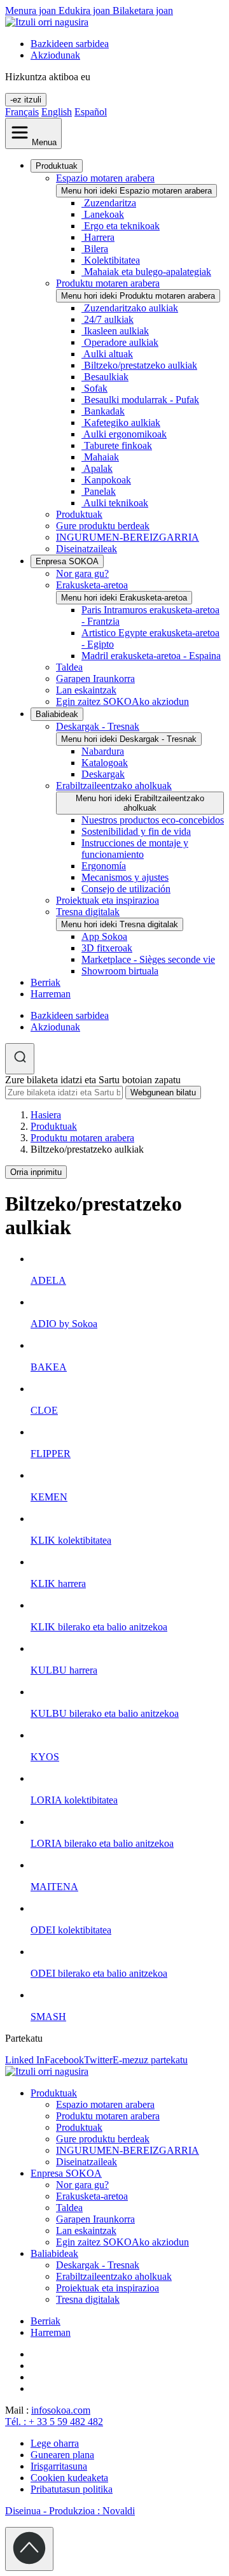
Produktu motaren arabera (108, 283)
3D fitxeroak (107, 948)
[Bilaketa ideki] (20, 1059)
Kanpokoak (108, 480)
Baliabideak (57, 714)
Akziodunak (55, 55)
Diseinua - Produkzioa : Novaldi (70, 2511)
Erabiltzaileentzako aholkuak (114, 786)
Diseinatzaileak (87, 549)
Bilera (96, 249)
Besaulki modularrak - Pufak (142, 400)
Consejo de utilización (126, 889)
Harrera (99, 237)
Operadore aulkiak (121, 342)
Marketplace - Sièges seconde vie (148, 959)
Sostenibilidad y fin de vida (136, 831)
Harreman (51, 994)
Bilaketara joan (143, 11)
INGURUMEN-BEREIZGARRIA (128, 537)
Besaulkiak (106, 377)
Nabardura (103, 751)
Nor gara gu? (82, 573)
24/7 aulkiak (109, 319)
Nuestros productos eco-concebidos (153, 820)
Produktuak (57, 166)
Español (91, 112)
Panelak (100, 491)
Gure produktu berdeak (103, 526)
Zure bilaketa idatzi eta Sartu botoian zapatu (93, 1080)
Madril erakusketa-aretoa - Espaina (151, 656)
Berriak (45, 982)
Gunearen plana (62, 2455)
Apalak (98, 468)
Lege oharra (55, 2443)
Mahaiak (101, 457)
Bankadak (104, 411)
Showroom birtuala (120, 971)
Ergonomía (104, 866)
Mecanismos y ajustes (125, 877)
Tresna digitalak (88, 912)
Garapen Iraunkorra (95, 679)
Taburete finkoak (118, 445)
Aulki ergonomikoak (125, 434)
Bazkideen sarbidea (70, 44)
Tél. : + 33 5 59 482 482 (54, 2422)
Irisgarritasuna (59, 2466)
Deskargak (103, 774)
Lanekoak (104, 214)
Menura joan (32, 11)
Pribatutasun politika (72, 2489)
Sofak (96, 388)
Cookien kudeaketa (69, 2478)
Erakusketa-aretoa (92, 585)
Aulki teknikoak (116, 503)
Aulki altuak (108, 354)
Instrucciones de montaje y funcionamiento (135, 849)
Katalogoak (105, 763)
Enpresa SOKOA (67, 561)
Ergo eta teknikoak (122, 226)
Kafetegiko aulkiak (122, 423)
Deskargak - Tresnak (98, 726)
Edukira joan (86, 11)
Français (22, 112)
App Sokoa (104, 936)
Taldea (69, 667)
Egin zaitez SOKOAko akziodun (122, 701)
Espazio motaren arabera (105, 178)
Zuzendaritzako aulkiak (131, 308)
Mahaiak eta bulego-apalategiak (148, 272)
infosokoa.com (61, 2410)
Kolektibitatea (112, 260)
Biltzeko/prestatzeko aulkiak (141, 365)
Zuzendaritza (110, 203)
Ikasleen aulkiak (116, 331)
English (57, 112)
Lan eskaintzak (86, 690)
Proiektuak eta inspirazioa (108, 900)
